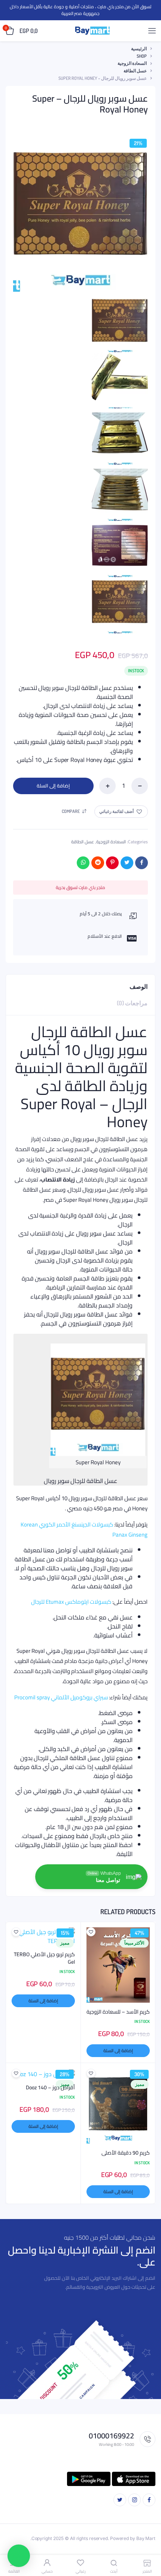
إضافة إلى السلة (53, 786)
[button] (121, 812)
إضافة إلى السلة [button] (118, 2050)
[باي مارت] (92, 31)
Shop (142, 56)
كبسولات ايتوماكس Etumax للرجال (71, 1602)
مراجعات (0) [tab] (132, 1003)
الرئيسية (139, 49)
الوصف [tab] (139, 987)
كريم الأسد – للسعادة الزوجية (118, 2012)
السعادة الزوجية (132, 63)
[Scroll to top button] (149, 2546)
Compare (71, 811)
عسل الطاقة (135, 71)
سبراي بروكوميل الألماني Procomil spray (61, 1697)
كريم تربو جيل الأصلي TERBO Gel (44, 1958)
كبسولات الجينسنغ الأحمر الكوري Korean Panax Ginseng (84, 1529)
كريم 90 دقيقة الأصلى (126, 2153)
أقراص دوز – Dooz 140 (50, 2088)
